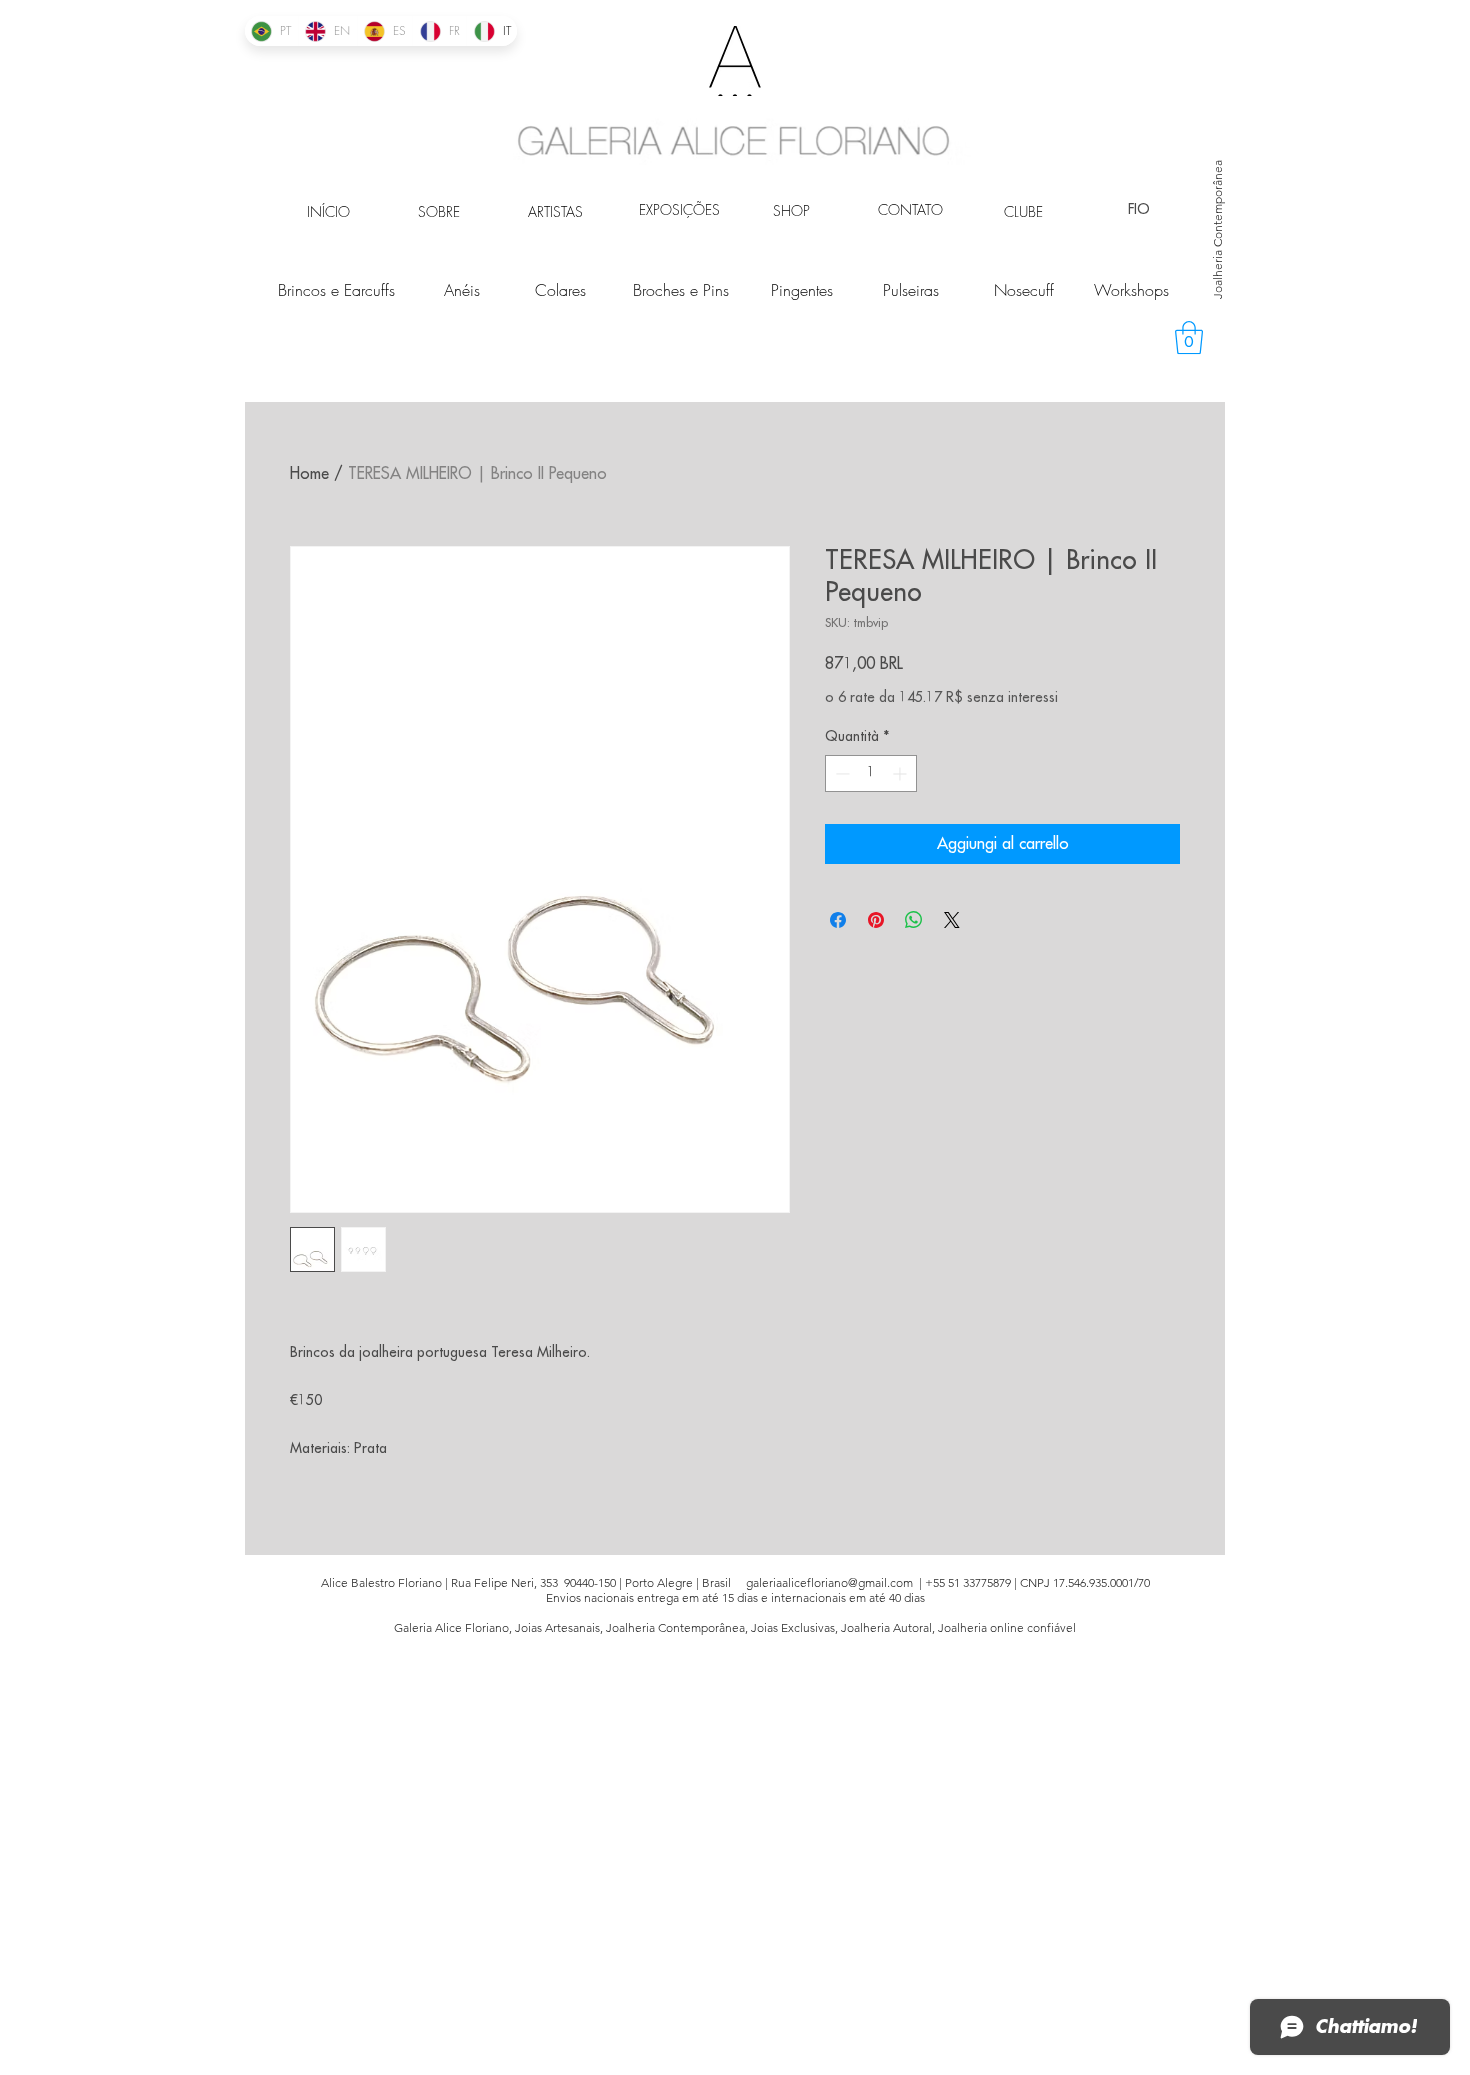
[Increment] (901, 773)
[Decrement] (840, 773)
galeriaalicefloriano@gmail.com (829, 1582)
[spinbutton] (871, 773)
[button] (1189, 337)
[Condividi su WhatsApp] (914, 920)
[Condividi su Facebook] (838, 920)
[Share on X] (952, 920)
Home (309, 474)
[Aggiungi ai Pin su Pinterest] (876, 920)
